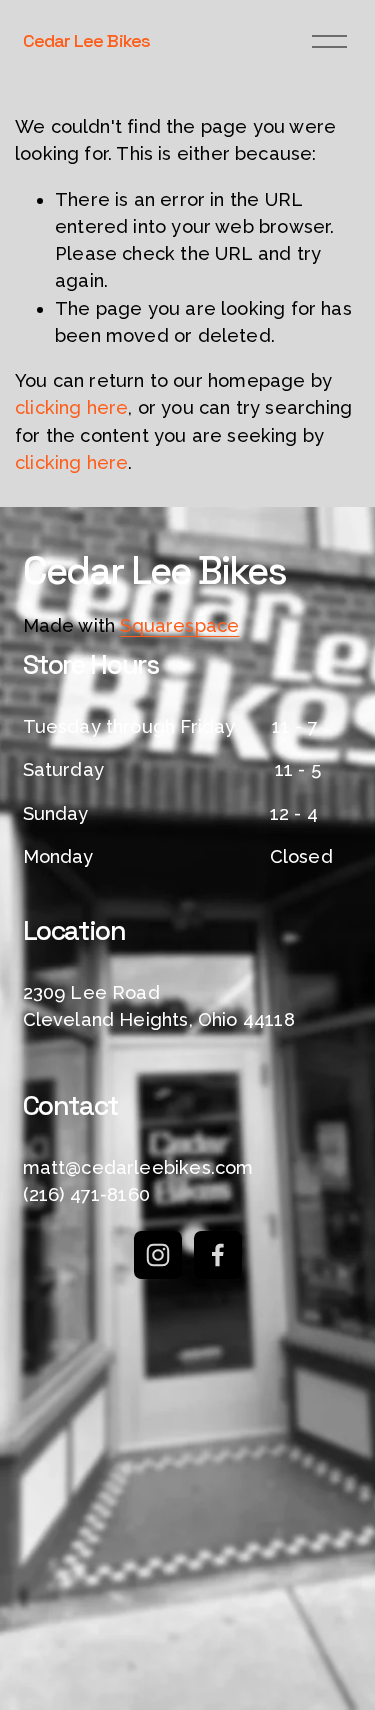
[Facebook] (218, 1255)
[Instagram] (158, 1255)
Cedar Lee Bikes (86, 40)
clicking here (71, 407)
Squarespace (179, 625)
